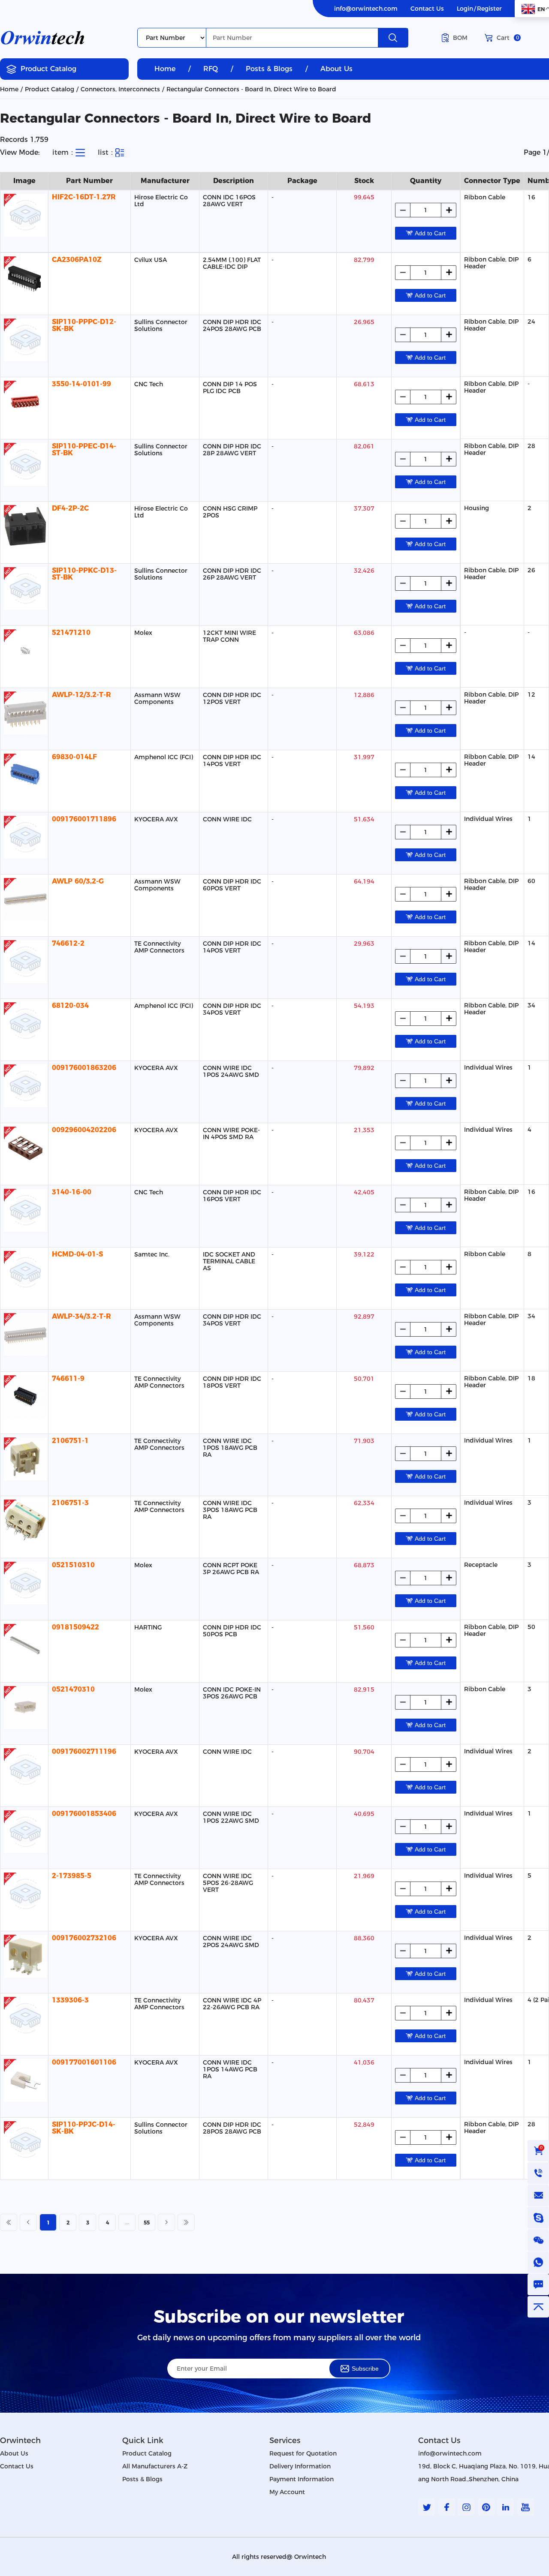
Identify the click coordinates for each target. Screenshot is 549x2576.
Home (165, 69)
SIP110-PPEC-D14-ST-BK (84, 449)
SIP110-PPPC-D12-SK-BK (84, 325)
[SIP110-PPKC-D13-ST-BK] (24, 589)
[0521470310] (24, 1707)
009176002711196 (84, 1751)
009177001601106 (84, 2062)
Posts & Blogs (269, 69)
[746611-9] (24, 1397)
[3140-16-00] (24, 1210)
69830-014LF (74, 757)
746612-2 (68, 943)
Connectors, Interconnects (120, 89)
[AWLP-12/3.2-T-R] (24, 713)
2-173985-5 (72, 1876)
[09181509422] (24, 1645)
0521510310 (73, 1565)
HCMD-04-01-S (77, 1254)
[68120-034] (24, 1024)
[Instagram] (466, 2507)
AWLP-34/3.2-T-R (81, 1316)
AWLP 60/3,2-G (78, 881)
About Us (336, 69)
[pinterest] (486, 2507)
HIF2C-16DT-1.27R (84, 197)
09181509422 (75, 1627)
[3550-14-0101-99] (24, 402)
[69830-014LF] (24, 775)
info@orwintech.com (366, 9)
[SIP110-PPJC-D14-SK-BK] (24, 2143)
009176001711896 (84, 819)
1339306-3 (70, 2000)
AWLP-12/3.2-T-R (81, 695)
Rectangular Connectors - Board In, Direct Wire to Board (251, 89)
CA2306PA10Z (77, 260)
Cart (508, 38)
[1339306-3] (24, 2018)
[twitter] (427, 2507)
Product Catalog (48, 69)
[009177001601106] (24, 2080)
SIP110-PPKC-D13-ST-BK (84, 574)
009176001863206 (84, 1068)
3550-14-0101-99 (81, 384)
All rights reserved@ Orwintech (279, 2557)
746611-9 (68, 1378)
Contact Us (427, 9)
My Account (287, 2492)
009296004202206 (84, 1130)
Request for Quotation (303, 2453)
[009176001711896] (24, 837)
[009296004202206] (24, 1148)
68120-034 (70, 1005)
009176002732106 (84, 1938)
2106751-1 (70, 1441)
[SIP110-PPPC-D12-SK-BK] (24, 340)
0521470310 (73, 1689)
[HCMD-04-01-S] (24, 1272)
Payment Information (302, 2479)
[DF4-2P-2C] (24, 526)
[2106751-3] (24, 1521)
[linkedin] (506, 2507)
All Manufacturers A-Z (155, 2466)
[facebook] (446, 2507)
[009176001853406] (24, 1832)
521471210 (71, 633)
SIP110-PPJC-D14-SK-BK (84, 2128)
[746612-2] (24, 962)
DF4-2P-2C (70, 508)
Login (465, 9)
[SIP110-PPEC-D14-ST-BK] (24, 464)
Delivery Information (300, 2466)
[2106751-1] (24, 1459)
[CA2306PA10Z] (24, 278)
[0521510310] (24, 1583)
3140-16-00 (72, 1192)
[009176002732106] (24, 1956)
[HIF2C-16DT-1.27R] (24, 215)
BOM (460, 38)
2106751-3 (70, 1503)
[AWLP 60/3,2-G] (24, 899)
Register (489, 9)
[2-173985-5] (24, 1894)
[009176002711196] (24, 1770)
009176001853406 (84, 1814)
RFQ (211, 69)
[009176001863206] (24, 1086)
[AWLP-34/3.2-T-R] (24, 1335)
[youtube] (525, 2507)
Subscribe (365, 2369)
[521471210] (24, 651)
